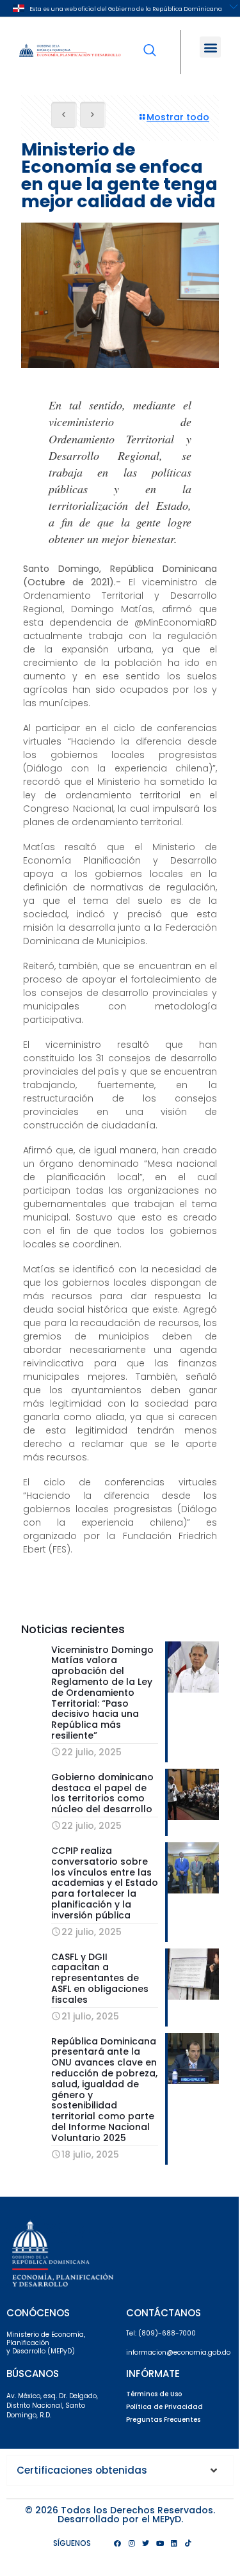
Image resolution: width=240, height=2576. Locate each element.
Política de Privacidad (164, 2407)
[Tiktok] (188, 2543)
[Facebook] (118, 2543)
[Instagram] (132, 2543)
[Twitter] (146, 2543)
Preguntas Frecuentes (163, 2420)
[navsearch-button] (150, 42)
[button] (210, 47)
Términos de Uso (154, 2394)
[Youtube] (160, 2543)
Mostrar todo (178, 117)
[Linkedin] (174, 2543)
